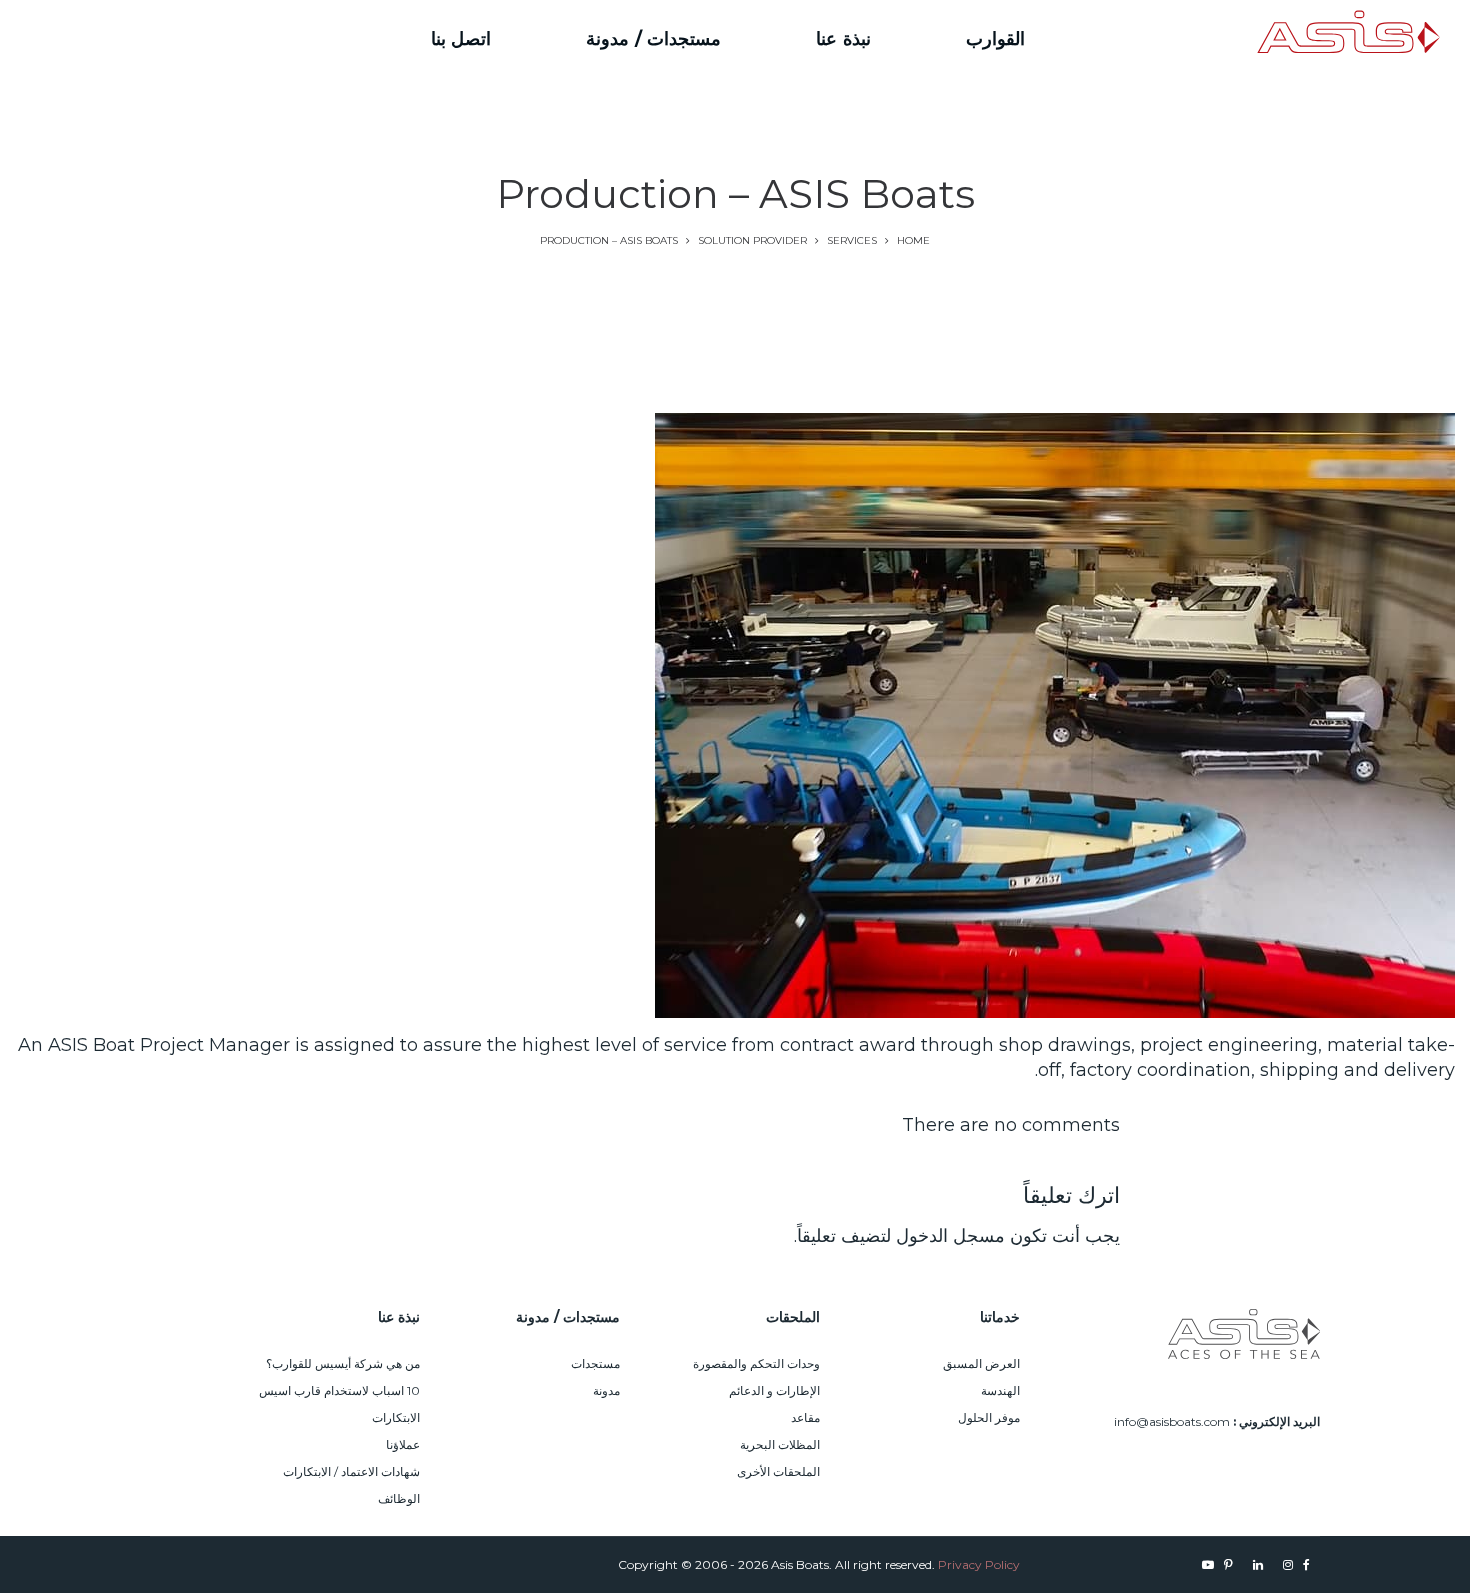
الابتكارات (396, 1417)
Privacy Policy (979, 1564)
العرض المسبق (981, 1363)
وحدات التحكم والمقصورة (756, 1363)
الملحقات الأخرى (778, 1471)
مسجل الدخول (950, 1236)
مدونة (606, 1390)
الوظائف (399, 1498)
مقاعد (805, 1417)
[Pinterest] (137, 38)
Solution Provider (752, 240)
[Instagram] (206, 38)
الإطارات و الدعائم (774, 1390)
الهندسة (1000, 1390)
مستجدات (595, 1363)
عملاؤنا (403, 1444)
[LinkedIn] (171, 38)
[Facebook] (230, 38)
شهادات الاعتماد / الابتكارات (351, 1471)
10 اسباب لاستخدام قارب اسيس (339, 1390)
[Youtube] (111, 38)
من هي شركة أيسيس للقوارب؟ (343, 1363)
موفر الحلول (989, 1417)
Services (852, 240)
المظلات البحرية (780, 1444)
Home (913, 240)
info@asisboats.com (1172, 1421)
